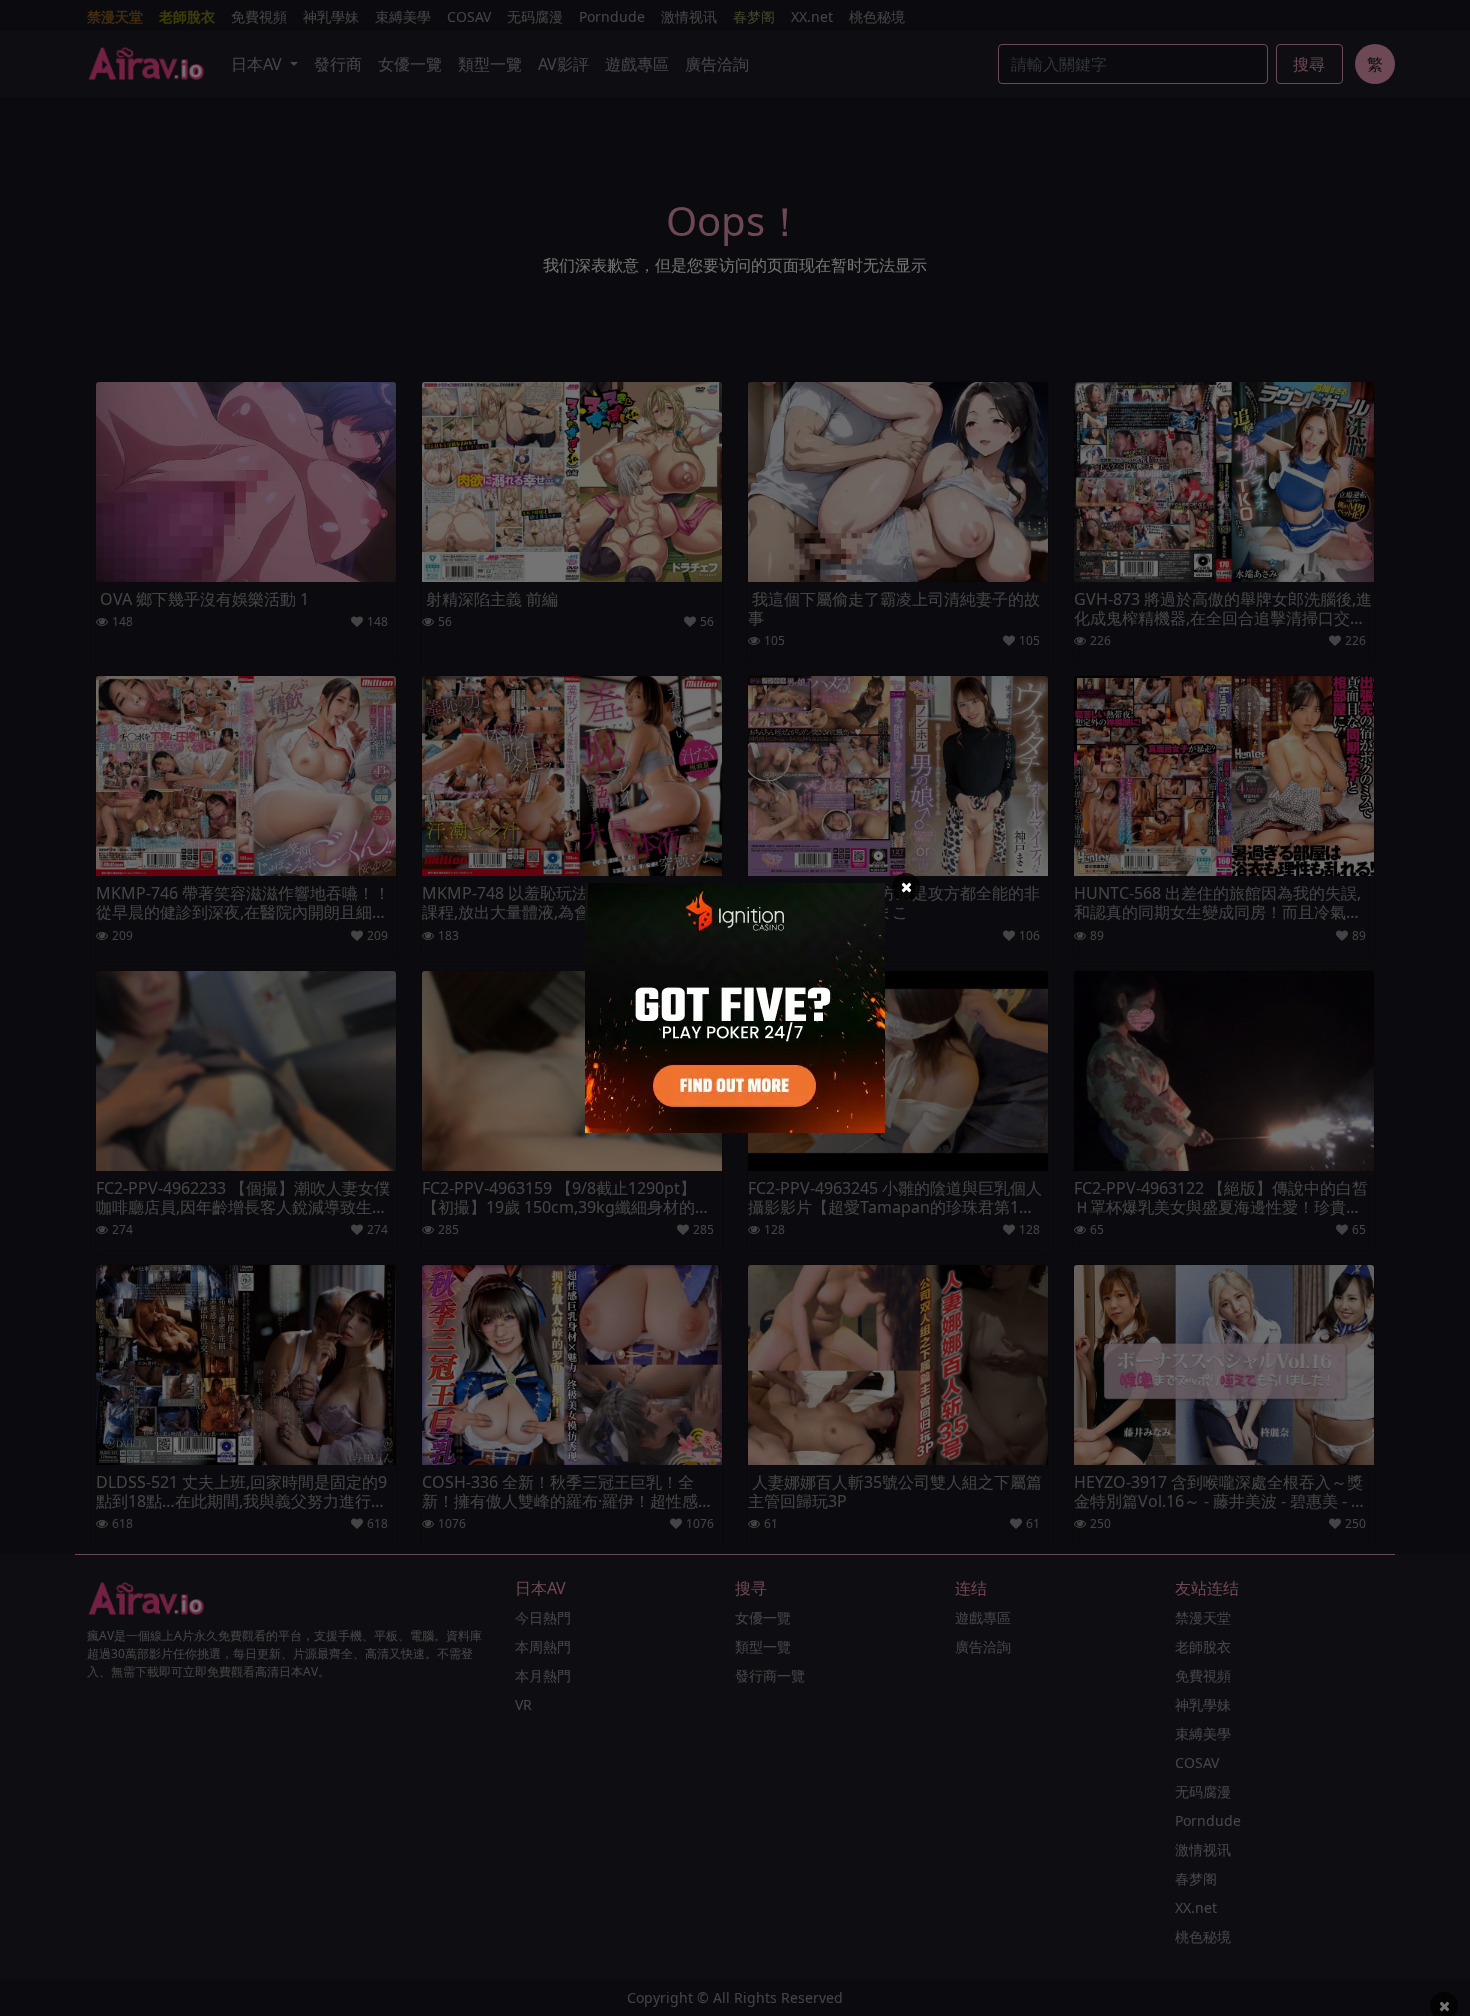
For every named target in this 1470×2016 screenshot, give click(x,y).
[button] (906, 887)
